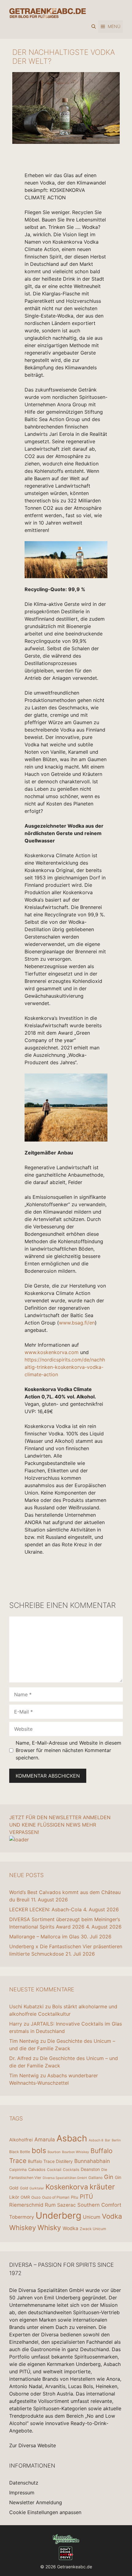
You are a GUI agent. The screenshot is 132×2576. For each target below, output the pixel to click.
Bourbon (54, 2152)
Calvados (37, 2169)
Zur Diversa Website (33, 2445)
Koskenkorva (67, 2187)
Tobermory (22, 2217)
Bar (108, 2140)
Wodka (70, 2228)
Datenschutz (24, 2483)
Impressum (22, 2493)
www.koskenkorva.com (52, 1352)
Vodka (112, 2216)
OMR (25, 2197)
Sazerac (66, 2205)
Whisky (49, 2228)
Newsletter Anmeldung (36, 2502)
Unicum (92, 2217)
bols (39, 2150)
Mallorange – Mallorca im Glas (44, 1937)
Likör (14, 2197)
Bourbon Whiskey (76, 2152)
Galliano (95, 2178)
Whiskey (23, 2228)
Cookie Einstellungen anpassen (45, 2512)
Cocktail (54, 2170)
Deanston (90, 2169)
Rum (50, 2205)
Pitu (75, 2197)
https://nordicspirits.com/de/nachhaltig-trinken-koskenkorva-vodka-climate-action (65, 1367)
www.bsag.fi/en (77, 1323)
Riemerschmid (26, 2205)
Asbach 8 (96, 2140)
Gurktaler (37, 2188)
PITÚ (86, 2197)
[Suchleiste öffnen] (94, 26)
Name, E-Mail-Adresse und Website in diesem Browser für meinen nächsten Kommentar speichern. (68, 1750)
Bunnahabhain (92, 2161)
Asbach (72, 2138)
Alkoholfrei (21, 2140)
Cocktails (71, 2170)
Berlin (116, 2140)
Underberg (58, 2215)
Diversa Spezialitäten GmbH (65, 2178)
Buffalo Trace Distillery (50, 2161)
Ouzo (36, 2197)
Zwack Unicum (93, 2229)
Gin (109, 2177)
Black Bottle (20, 2152)
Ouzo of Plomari (56, 2197)
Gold (24, 2188)
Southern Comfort (99, 2205)
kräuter (102, 2187)
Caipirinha (18, 2170)
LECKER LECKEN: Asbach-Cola (45, 1909)
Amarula (45, 2139)
